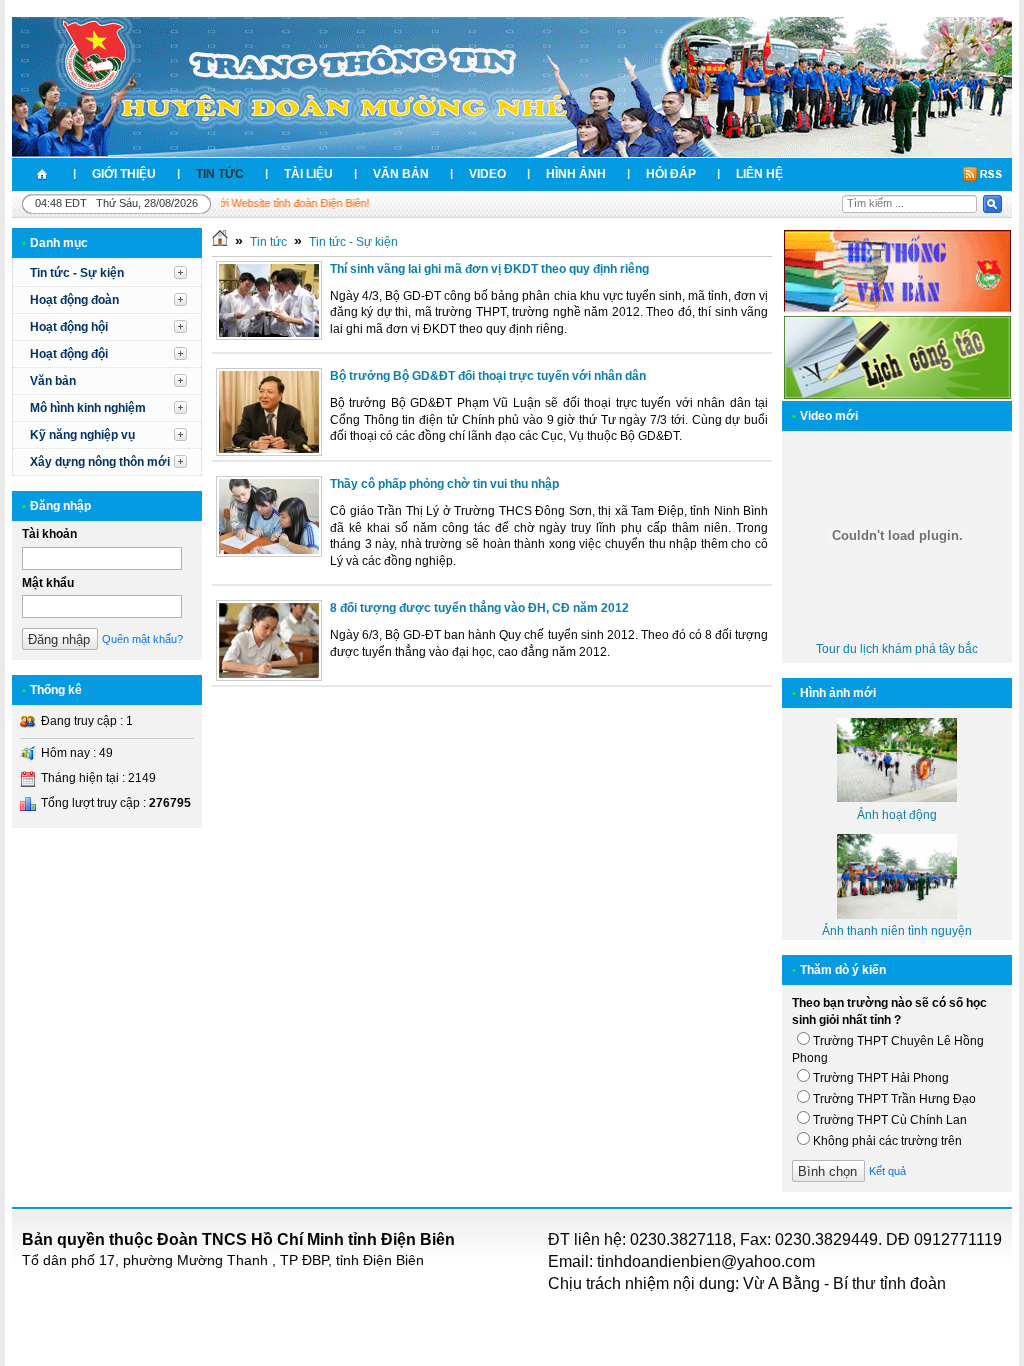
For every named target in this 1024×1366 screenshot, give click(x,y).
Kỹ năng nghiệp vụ (82, 435)
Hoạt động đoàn (74, 300)
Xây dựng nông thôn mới (100, 462)
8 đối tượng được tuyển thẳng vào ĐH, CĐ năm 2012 (479, 608)
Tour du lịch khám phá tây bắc (897, 649)
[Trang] (220, 242)
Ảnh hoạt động (897, 815)
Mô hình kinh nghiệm (88, 408)
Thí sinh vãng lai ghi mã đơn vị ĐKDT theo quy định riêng (489, 269)
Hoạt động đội (69, 354)
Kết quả (887, 1171)
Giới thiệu (124, 174)
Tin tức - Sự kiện (77, 273)
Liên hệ (759, 174)
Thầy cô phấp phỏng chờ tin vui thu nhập (444, 484)
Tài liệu (308, 174)
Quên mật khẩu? (142, 639)
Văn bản (401, 174)
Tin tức (220, 174)
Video (487, 174)
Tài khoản (49, 534)
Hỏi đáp (671, 174)
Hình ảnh (576, 174)
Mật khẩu (48, 583)
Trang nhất (42, 174)
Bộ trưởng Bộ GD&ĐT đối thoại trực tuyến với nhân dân (488, 376)
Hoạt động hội (69, 327)
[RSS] (982, 174)
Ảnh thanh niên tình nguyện (897, 931)
